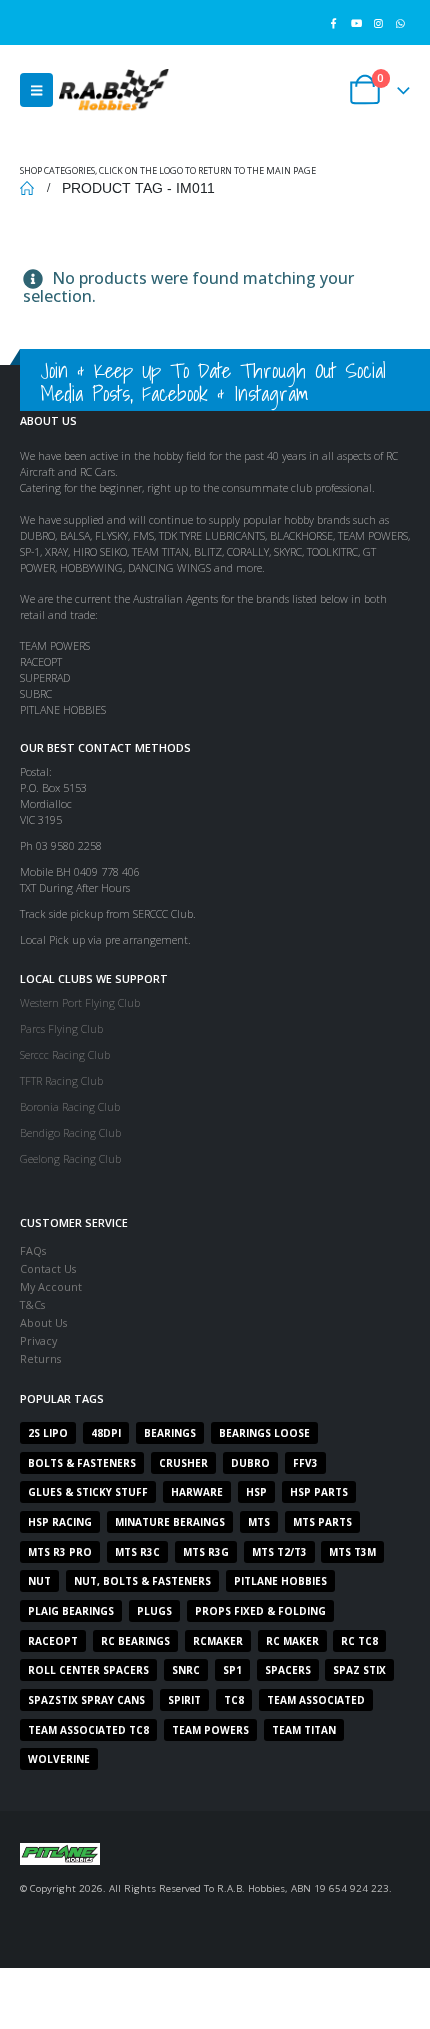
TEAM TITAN (304, 1730)
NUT (39, 1581)
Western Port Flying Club (80, 1002)
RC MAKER (292, 1641)
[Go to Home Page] (27, 188)
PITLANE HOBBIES (280, 1581)
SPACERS (288, 1670)
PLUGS (154, 1611)
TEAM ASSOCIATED (316, 1700)
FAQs (33, 1250)
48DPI (106, 1433)
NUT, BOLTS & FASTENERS (142, 1581)
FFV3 (305, 1463)
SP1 (232, 1670)
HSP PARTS (319, 1492)
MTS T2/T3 (279, 1552)
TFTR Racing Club (61, 1080)
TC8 (234, 1700)
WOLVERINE (59, 1759)
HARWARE (197, 1492)
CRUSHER (183, 1463)
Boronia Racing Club (70, 1106)
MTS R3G (206, 1552)
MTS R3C (137, 1552)
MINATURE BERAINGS (170, 1522)
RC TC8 (359, 1641)
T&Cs (32, 1304)
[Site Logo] (114, 89)
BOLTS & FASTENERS (82, 1463)
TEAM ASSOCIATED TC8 (88, 1730)
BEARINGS (170, 1433)
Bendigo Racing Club (70, 1132)
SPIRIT (184, 1700)
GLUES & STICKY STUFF (88, 1492)
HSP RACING (60, 1522)
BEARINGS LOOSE (264, 1433)
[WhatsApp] (400, 22)
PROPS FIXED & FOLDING (260, 1611)
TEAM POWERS (210, 1730)
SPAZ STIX (359, 1670)
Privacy (38, 1340)
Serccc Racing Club (65, 1054)
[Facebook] (333, 22)
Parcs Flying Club (61, 1028)
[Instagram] (378, 22)
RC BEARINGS (135, 1641)
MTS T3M (352, 1552)
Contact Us (48, 1268)
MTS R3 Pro (60, 1552)
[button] (36, 90)
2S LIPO (48, 1433)
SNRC (186, 1670)
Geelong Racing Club (70, 1158)
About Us (43, 1322)
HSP (256, 1492)
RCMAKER (218, 1641)
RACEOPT (53, 1641)
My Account (51, 1286)
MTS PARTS (322, 1522)
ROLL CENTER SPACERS (88, 1670)
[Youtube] (355, 22)
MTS (259, 1522)
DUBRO (250, 1463)
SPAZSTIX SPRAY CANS (86, 1700)
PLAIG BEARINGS (71, 1611)
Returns (40, 1358)
